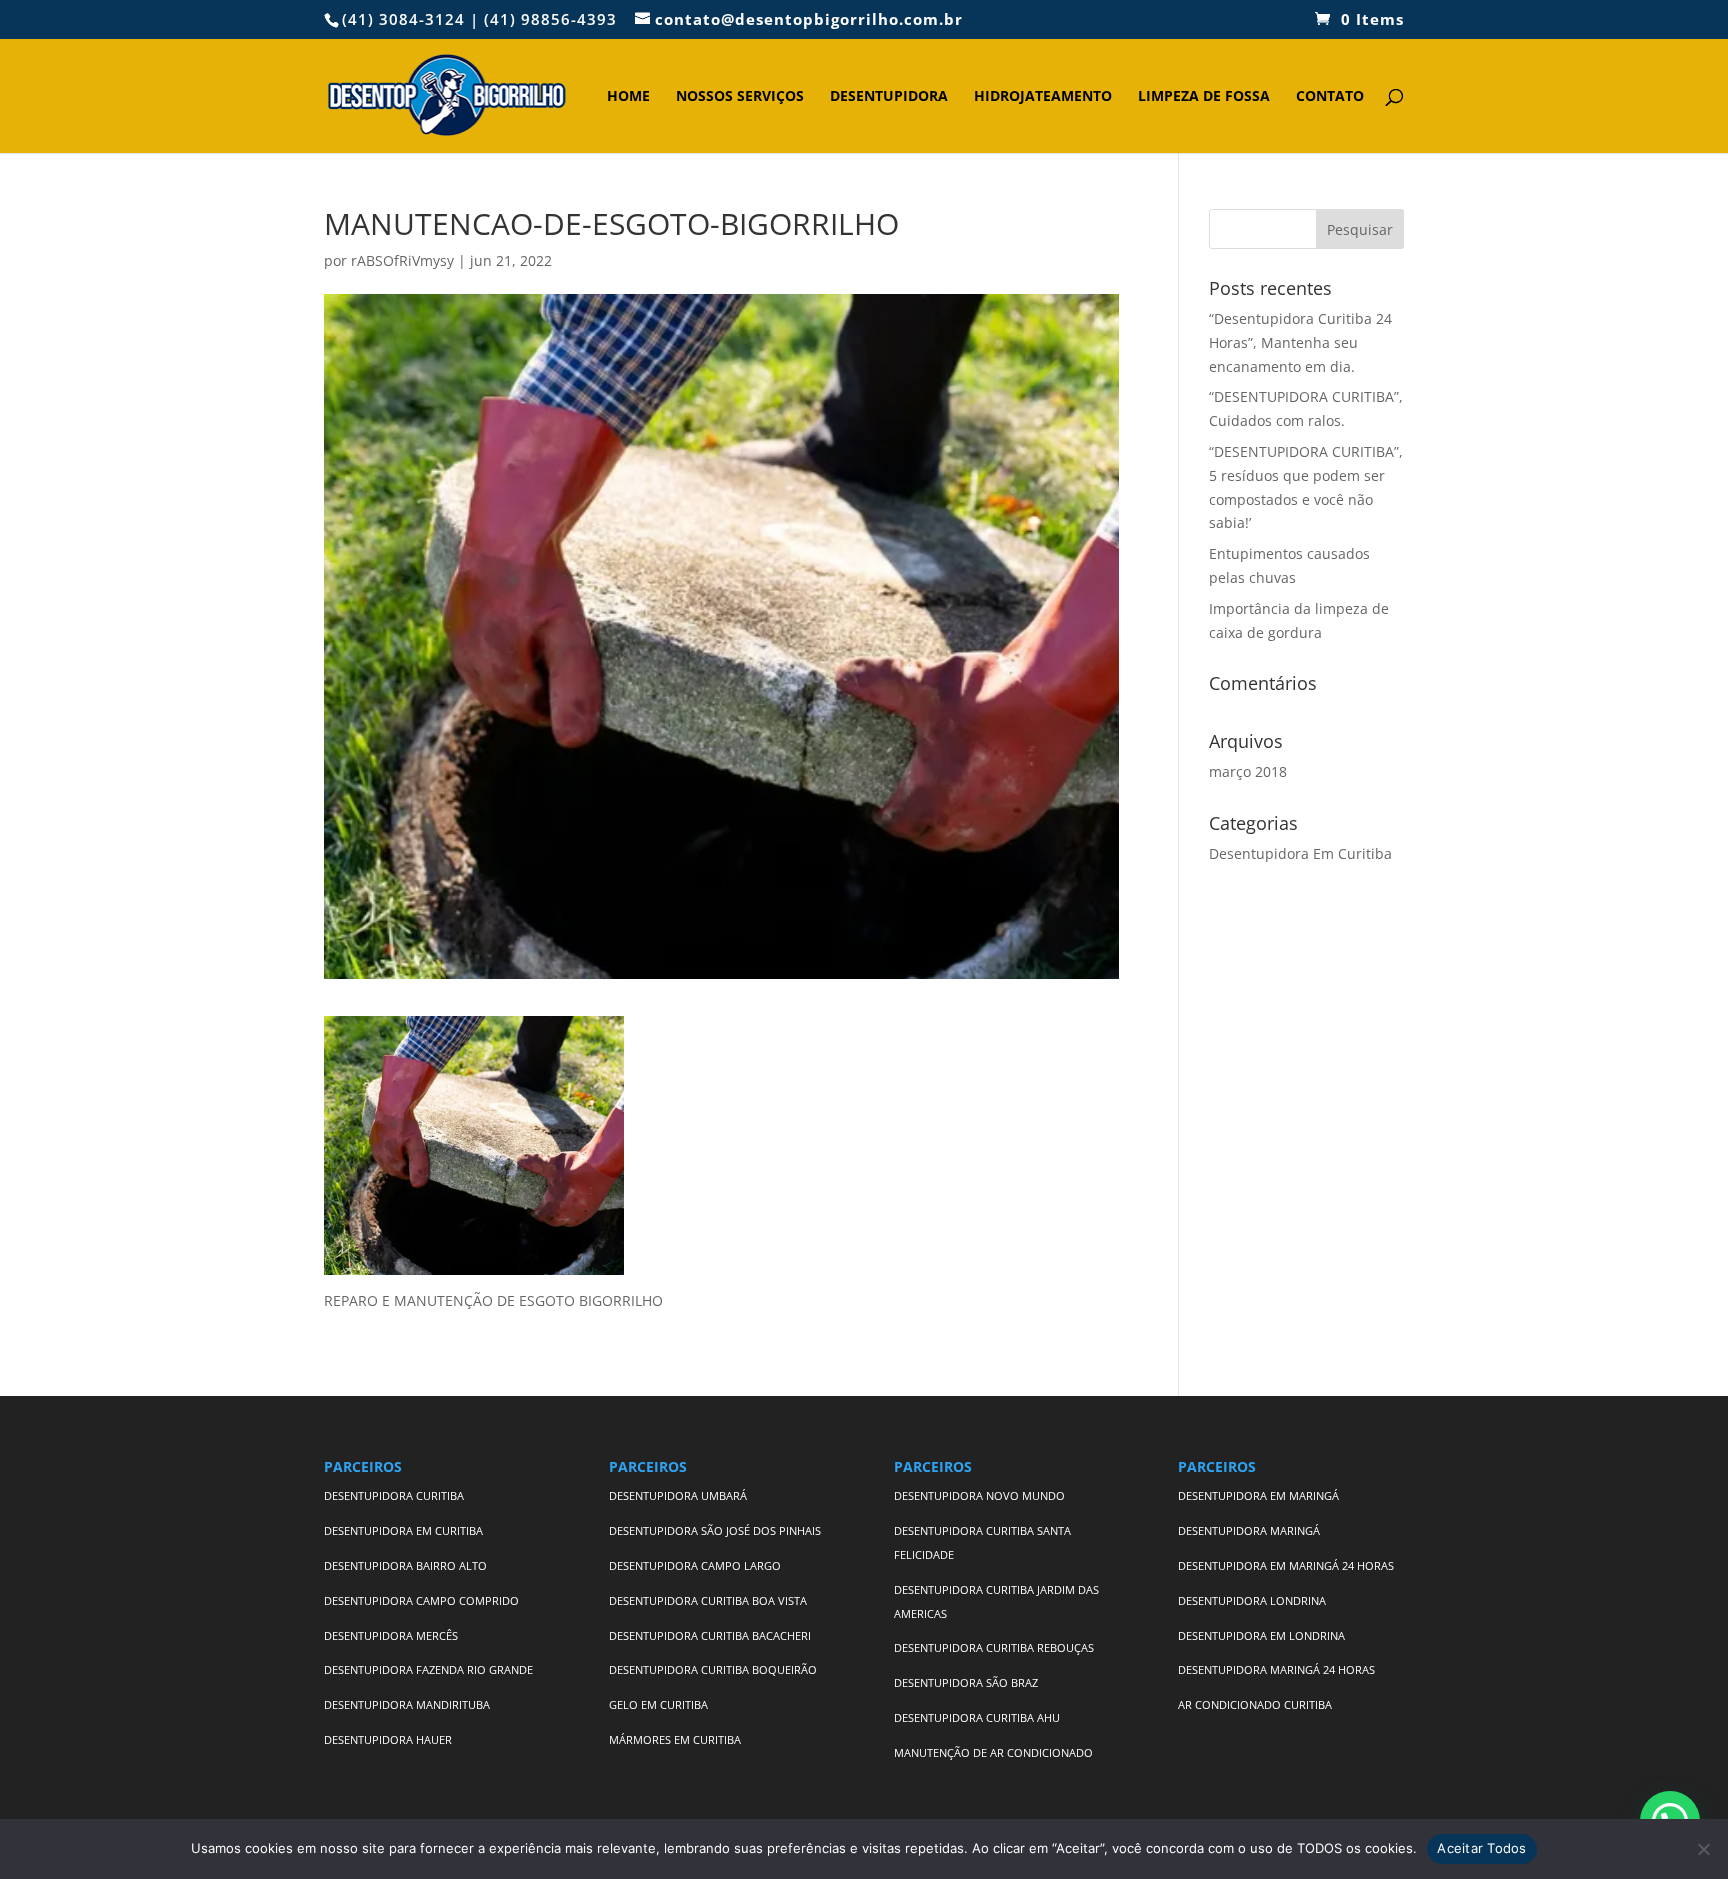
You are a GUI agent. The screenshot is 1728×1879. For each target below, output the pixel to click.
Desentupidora (889, 97)
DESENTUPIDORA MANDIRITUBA (407, 1704)
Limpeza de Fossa (1204, 97)
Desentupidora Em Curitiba (1300, 853)
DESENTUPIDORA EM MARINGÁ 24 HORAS (1286, 1565)
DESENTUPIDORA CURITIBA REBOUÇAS (994, 1647)
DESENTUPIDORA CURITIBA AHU (977, 1717)
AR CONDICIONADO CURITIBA (1255, 1704)
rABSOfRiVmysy (402, 260)
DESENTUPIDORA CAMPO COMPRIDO (421, 1600)
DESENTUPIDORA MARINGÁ (1249, 1530)
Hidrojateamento (1043, 97)
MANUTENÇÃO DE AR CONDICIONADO (993, 1752)
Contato (1330, 97)
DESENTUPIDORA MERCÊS (391, 1635)
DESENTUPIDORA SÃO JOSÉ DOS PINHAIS (715, 1530)
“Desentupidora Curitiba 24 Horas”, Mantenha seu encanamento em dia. (1300, 342)
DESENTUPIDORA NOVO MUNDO (979, 1495)
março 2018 (1248, 771)
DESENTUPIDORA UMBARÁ (678, 1495)
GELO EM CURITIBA (658, 1704)
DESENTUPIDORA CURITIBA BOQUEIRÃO (713, 1669)
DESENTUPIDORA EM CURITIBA (403, 1530)
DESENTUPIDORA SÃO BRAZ (966, 1682)
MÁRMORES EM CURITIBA (675, 1739)
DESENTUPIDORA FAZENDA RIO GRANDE (428, 1669)
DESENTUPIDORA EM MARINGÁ (1258, 1495)
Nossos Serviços (740, 97)
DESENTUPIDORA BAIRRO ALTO (405, 1565)
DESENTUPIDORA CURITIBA (394, 1495)
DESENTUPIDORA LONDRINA (1252, 1600)
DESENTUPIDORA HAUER (388, 1739)
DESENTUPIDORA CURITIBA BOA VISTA (708, 1600)
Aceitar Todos (1481, 1848)
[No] (1703, 1849)
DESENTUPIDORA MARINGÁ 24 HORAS (1278, 1669)
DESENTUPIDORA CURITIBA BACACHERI (710, 1635)
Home (628, 97)
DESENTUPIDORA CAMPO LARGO (695, 1565)
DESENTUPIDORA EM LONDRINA (1261, 1635)
